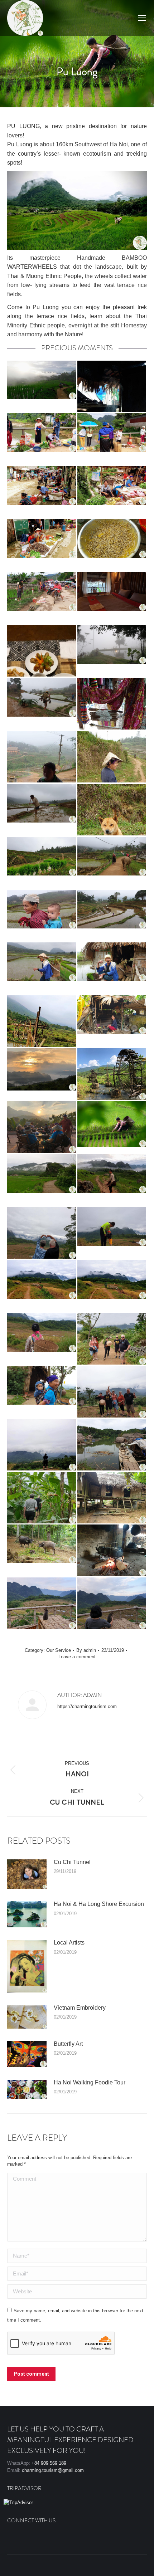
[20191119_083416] (112, 1233)
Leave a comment (77, 1657)
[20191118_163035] (112, 1603)
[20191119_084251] (42, 1286)
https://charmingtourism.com (87, 1706)
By (86, 1650)
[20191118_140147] (112, 1498)
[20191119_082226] (42, 1233)
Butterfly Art (68, 2044)
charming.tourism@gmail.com (53, 2470)
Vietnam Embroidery (80, 2008)
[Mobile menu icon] (142, 18)
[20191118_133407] (42, 1498)
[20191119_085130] (42, 1339)
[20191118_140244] (42, 1550)
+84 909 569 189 (49, 2463)
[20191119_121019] (42, 1392)
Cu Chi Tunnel (72, 1862)
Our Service (59, 1650)
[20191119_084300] (112, 1286)
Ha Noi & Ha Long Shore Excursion (99, 1904)
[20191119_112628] (112, 1339)
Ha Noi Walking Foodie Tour (90, 2082)
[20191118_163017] (42, 1603)
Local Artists (69, 1943)
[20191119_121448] (112, 1392)
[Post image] (27, 1874)
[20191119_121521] (42, 1445)
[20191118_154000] (112, 1550)
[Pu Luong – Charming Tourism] (42, 386)
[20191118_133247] (112, 1445)
